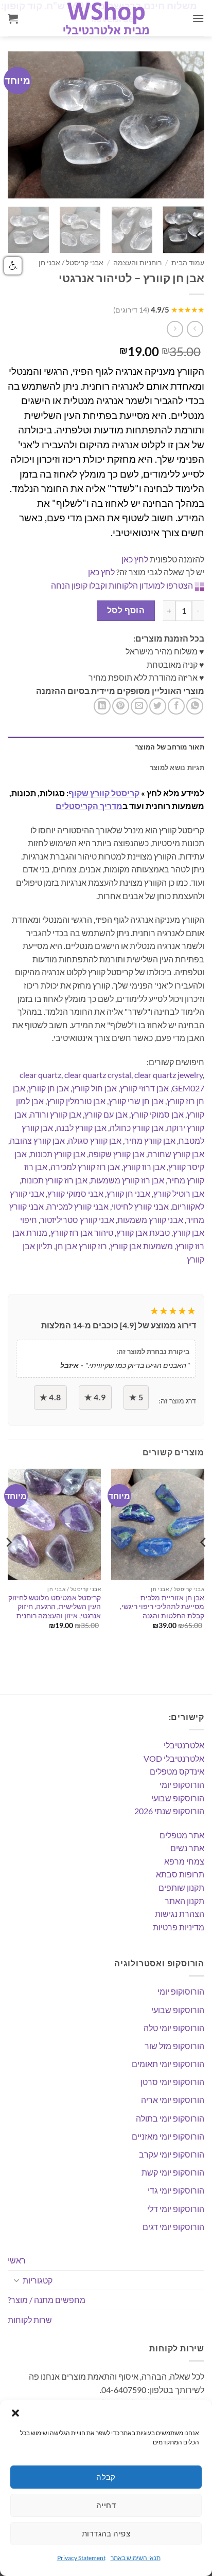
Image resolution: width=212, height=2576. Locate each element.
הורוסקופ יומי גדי (176, 2190)
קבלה (106, 2477)
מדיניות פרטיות (179, 1927)
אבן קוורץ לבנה (81, 1128)
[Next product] (195, 329)
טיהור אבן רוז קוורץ (82, 1232)
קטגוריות (38, 2280)
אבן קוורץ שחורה (176, 1154)
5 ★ (136, 1397)
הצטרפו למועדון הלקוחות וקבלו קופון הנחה (122, 585)
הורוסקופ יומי (182, 1785)
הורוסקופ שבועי (178, 1798)
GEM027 (188, 1088)
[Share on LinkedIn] (102, 706)
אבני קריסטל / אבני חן (71, 263)
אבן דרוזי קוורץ (144, 1088)
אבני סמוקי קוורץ (75, 1193)
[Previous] (25, 125)
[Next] (187, 125)
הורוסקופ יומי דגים (173, 2227)
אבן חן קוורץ (49, 1088)
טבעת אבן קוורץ (143, 1232)
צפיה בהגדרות (106, 2533)
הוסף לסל (126, 610)
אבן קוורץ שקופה (117, 1154)
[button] (15, 2413)
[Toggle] (16, 2280)
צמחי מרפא (184, 1861)
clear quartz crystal (98, 1075)
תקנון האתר (184, 1901)
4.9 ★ (95, 1397)
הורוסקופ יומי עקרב (172, 2154)
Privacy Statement (81, 2558)
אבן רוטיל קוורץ (179, 1193)
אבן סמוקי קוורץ (157, 1114)
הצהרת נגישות (180, 1914)
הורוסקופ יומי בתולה (170, 2118)
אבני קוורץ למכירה (78, 1206)
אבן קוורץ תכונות (58, 1154)
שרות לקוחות (30, 2320)
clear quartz (40, 1075)
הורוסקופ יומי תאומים (168, 2064)
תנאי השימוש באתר (136, 2558)
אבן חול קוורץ (94, 1088)
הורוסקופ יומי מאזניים (168, 2136)
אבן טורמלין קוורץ (76, 1101)
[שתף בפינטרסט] (121, 706)
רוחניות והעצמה (137, 263)
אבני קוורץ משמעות (150, 1220)
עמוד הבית (188, 263)
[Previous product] (175, 329)
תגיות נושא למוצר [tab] (177, 768)
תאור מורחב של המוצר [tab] (170, 747)
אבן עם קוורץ (106, 1114)
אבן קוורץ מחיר (150, 1140)
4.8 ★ (50, 1397)
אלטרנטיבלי (184, 1745)
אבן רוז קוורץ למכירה (85, 1167)
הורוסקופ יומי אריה (173, 2100)
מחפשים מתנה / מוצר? (47, 2300)
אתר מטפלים (182, 1835)
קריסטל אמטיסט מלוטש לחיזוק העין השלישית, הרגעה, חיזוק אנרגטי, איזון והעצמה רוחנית (55, 1607)
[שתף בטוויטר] (158, 706)
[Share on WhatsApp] (195, 706)
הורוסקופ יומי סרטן (172, 2082)
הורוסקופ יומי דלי (176, 2209)
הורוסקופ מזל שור (174, 2046)
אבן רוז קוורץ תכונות (54, 1180)
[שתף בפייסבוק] (176, 706)
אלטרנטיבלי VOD (174, 1758)
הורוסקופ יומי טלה (174, 2028)
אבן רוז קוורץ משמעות (127, 1180)
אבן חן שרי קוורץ (136, 1101)
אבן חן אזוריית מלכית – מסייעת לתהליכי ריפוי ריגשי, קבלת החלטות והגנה (162, 1607)
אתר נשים (187, 1848)
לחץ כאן (135, 559)
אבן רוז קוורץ (144, 1167)
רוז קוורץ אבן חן (81, 1246)
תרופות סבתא (180, 1874)
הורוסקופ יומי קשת (173, 2172)
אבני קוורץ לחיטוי (140, 1206)
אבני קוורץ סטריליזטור (77, 1220)
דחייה (106, 2505)
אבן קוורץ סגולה (95, 1140)
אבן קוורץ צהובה (37, 1140)
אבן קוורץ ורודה (56, 1114)
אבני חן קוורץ (128, 1193)
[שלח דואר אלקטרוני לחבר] (139, 706)
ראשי (17, 2260)
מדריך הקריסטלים (89, 806)
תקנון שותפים (181, 1887)
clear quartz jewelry (169, 1075)
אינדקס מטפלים (177, 1771)
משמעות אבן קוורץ (142, 1246)
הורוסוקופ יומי (181, 1991)
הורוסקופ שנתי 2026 (169, 1811)
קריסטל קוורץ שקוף (104, 793)
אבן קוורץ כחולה (137, 1128)
